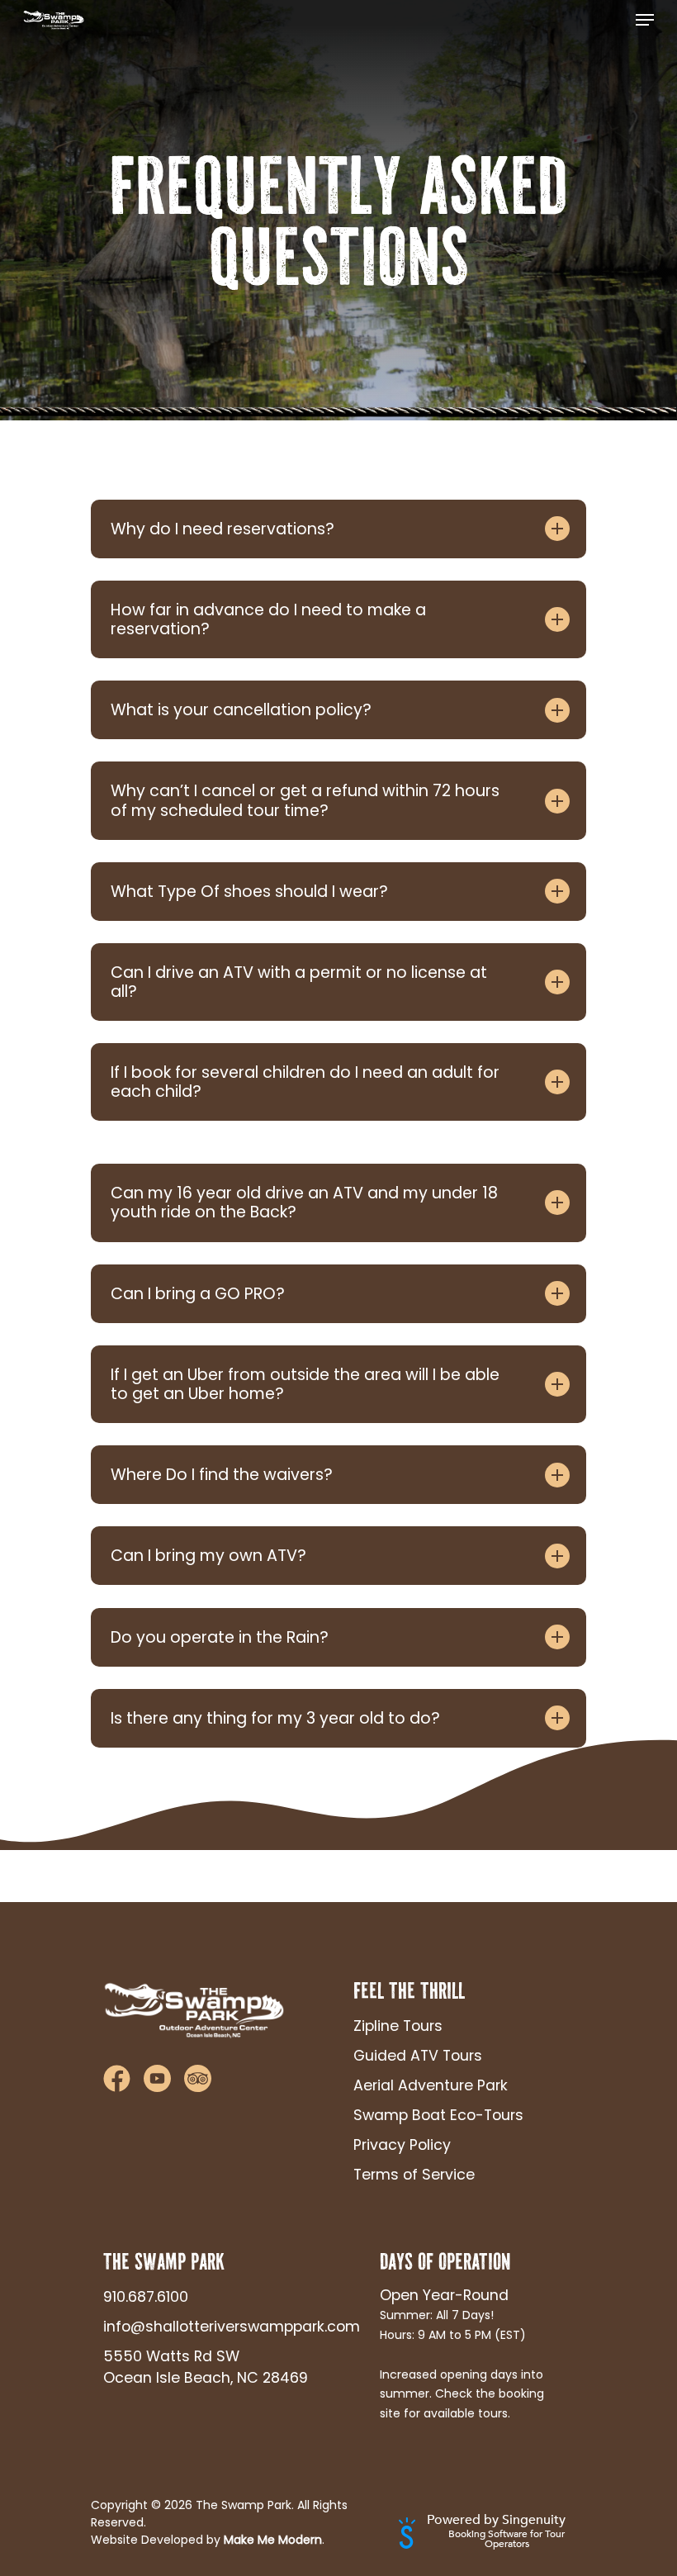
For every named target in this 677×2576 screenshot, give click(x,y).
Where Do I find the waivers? (222, 1475)
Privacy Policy (402, 2145)
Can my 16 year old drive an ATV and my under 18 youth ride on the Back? (304, 1203)
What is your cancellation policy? (241, 710)
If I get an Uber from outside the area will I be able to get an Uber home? (305, 1384)
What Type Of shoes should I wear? (249, 892)
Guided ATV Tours (418, 2056)
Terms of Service (414, 2175)
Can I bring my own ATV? (208, 1556)
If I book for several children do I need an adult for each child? (305, 1082)
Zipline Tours (398, 2026)
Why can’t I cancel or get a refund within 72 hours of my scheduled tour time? (305, 800)
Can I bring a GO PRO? (198, 1294)
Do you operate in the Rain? (220, 1637)
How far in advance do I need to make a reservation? (268, 619)
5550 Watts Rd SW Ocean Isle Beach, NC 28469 (206, 2367)
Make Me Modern (273, 2540)
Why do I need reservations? (223, 529)
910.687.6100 (146, 2297)
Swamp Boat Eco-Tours (438, 2115)
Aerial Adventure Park (431, 2085)
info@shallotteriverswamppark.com (210, 2327)
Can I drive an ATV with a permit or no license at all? (299, 982)
